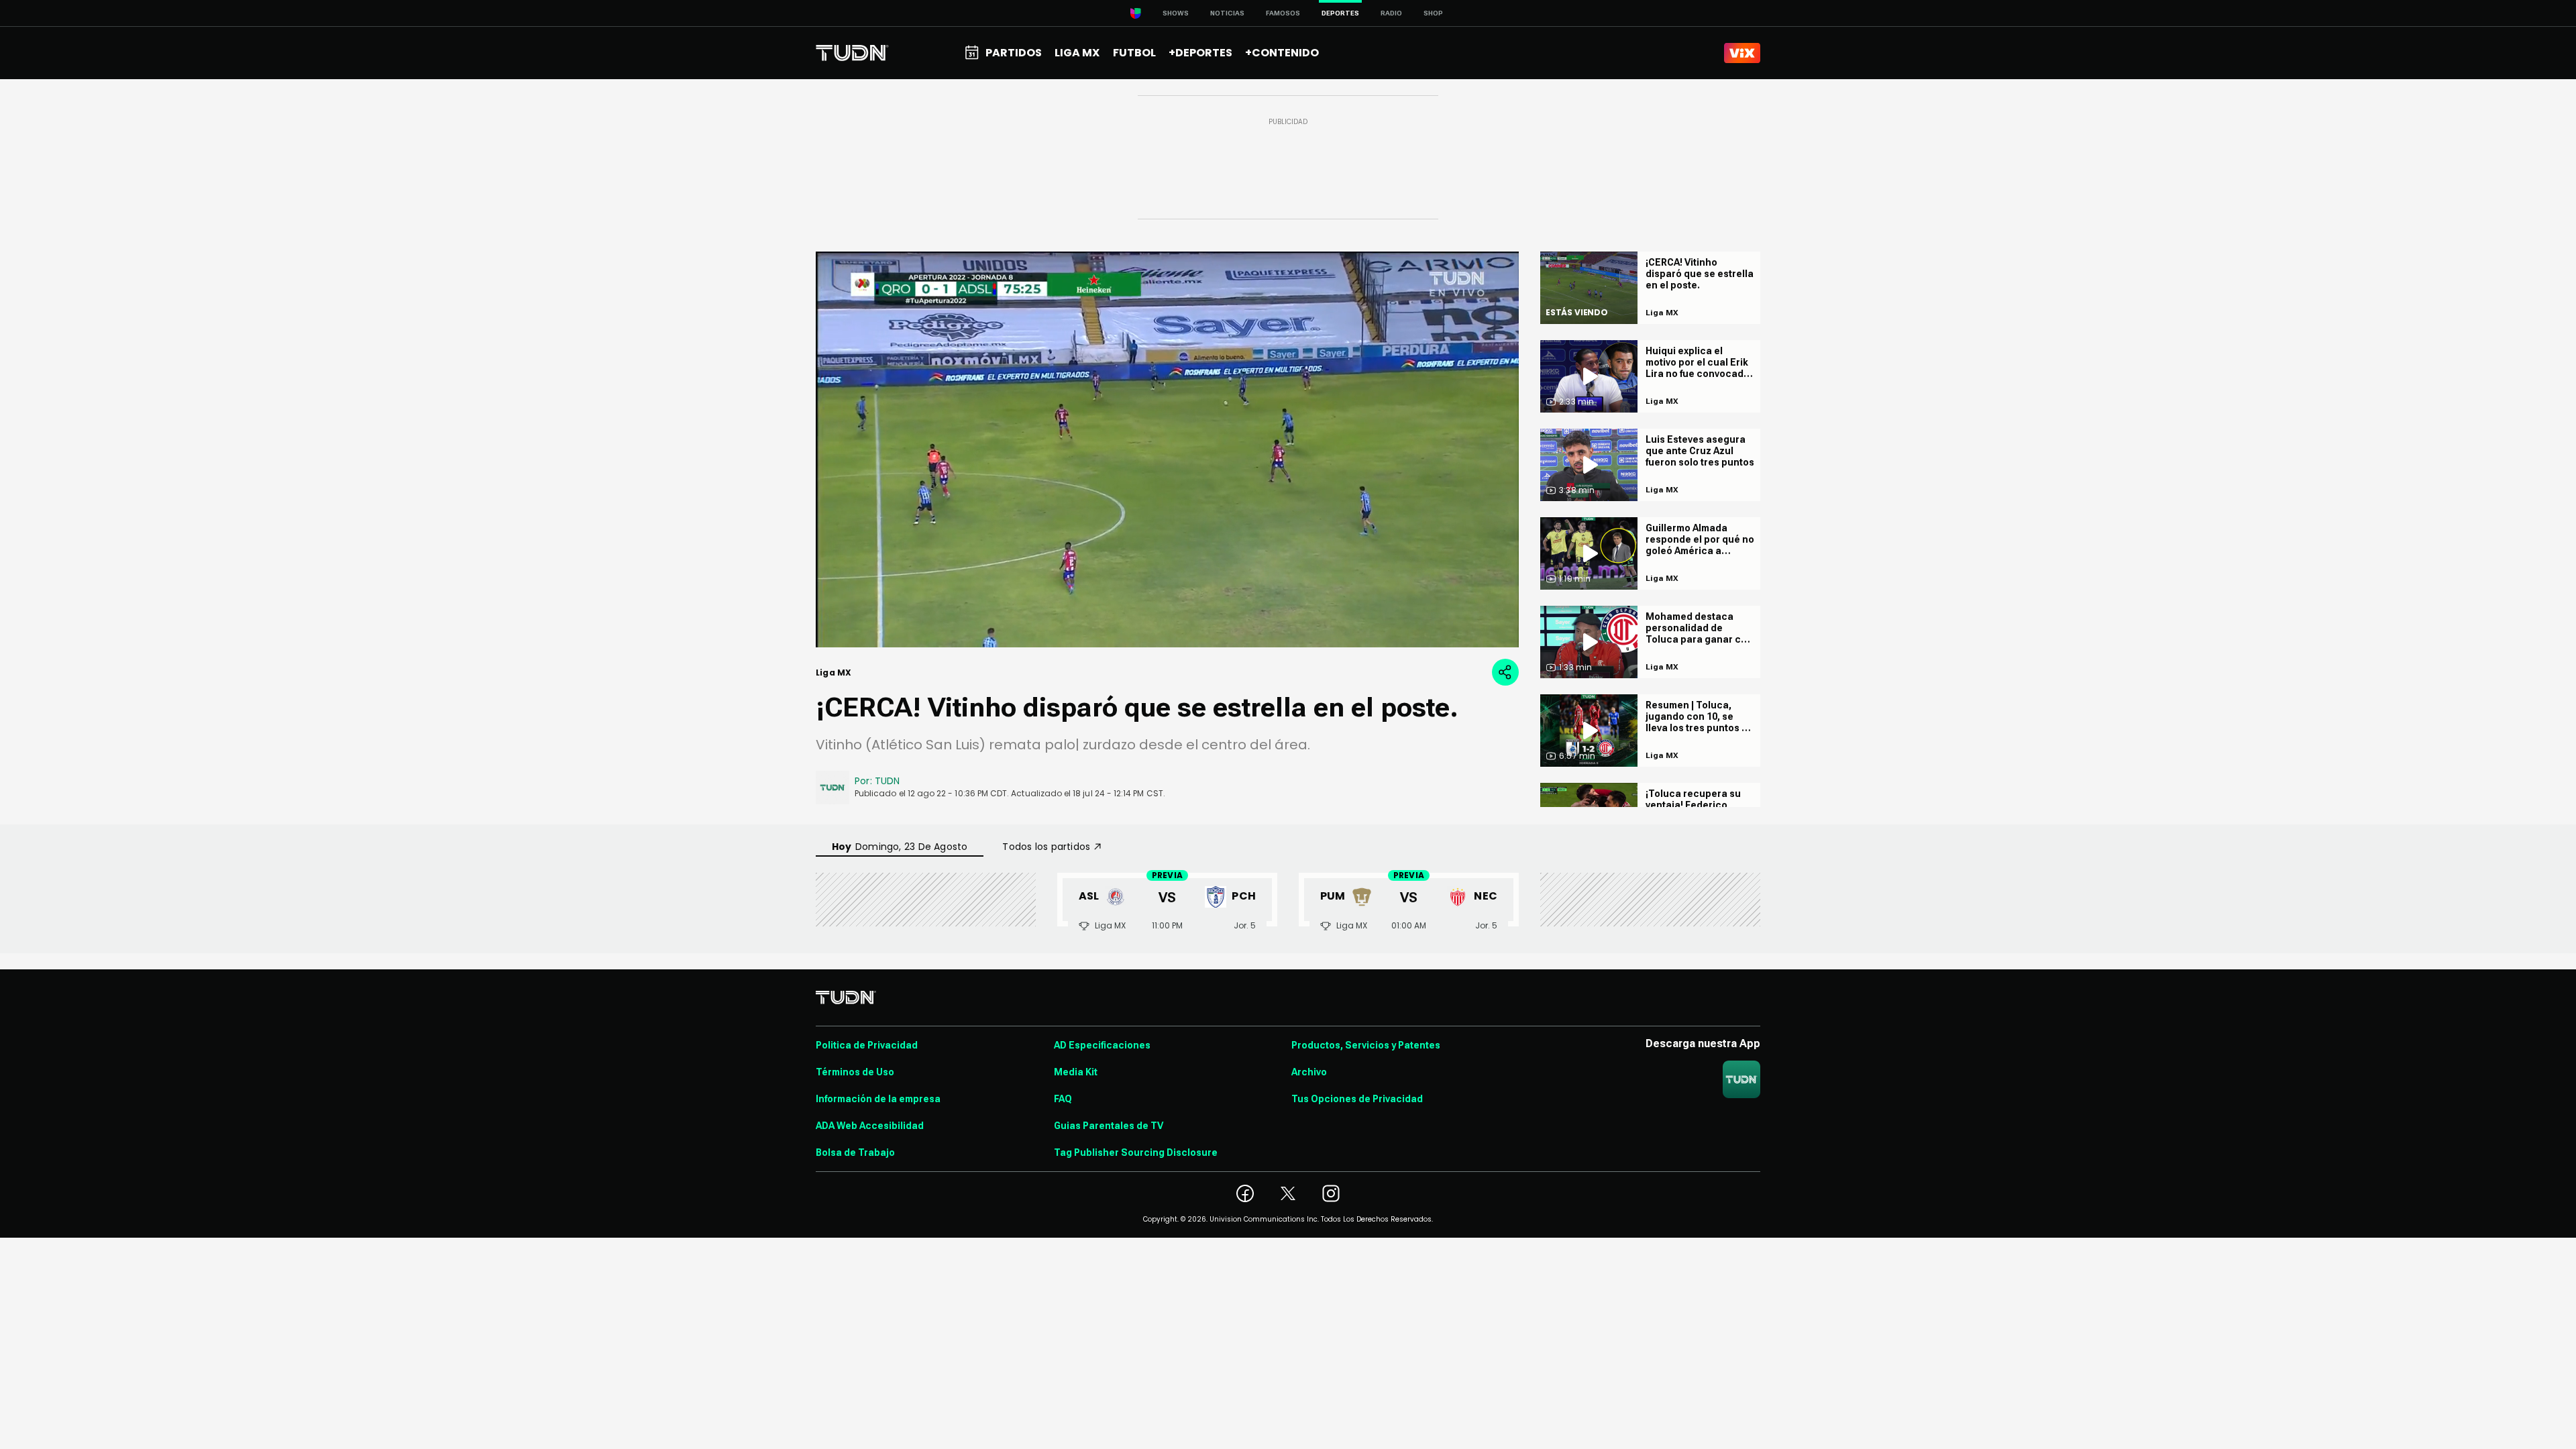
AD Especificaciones (1102, 1045)
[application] (1167, 449)
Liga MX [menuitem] (1077, 53)
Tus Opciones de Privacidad (1357, 1099)
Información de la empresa (878, 1099)
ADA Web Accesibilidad (870, 1126)
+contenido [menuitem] (1282, 53)
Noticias (1227, 13)
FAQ (1063, 1099)
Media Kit (1076, 1072)
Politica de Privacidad (867, 1045)
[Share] (1505, 672)
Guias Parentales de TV (1109, 1126)
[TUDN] (852, 53)
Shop (1433, 13)
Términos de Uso (855, 1072)
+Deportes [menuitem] (1200, 53)
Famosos (1283, 13)
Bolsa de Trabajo (855, 1152)
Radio (1391, 13)
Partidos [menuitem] (1014, 53)
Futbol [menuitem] (1134, 53)
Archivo (1309, 1072)
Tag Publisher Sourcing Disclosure (1136, 1152)
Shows (1176, 13)
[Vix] (1742, 53)
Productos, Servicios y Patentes (1366, 1045)
